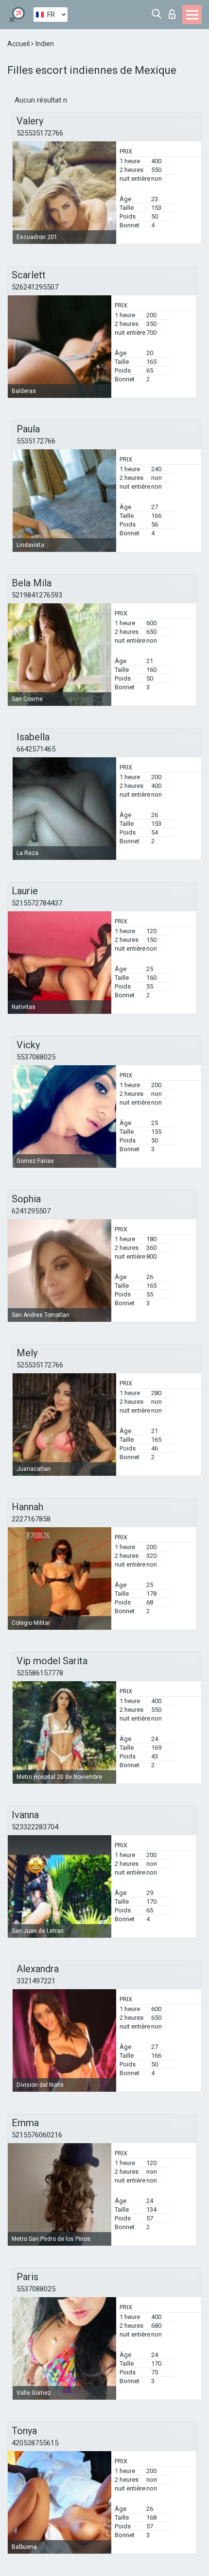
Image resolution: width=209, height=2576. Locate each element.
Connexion (174, 11)
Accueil (19, 44)
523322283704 (35, 1827)
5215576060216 (37, 2135)
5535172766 (36, 441)
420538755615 (35, 2443)
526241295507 (35, 287)
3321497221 (36, 1981)
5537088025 (36, 1057)
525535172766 (40, 133)
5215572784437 (37, 903)
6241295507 (31, 1211)
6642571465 (36, 749)
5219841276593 (37, 595)
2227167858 (31, 1519)
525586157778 (40, 1673)
